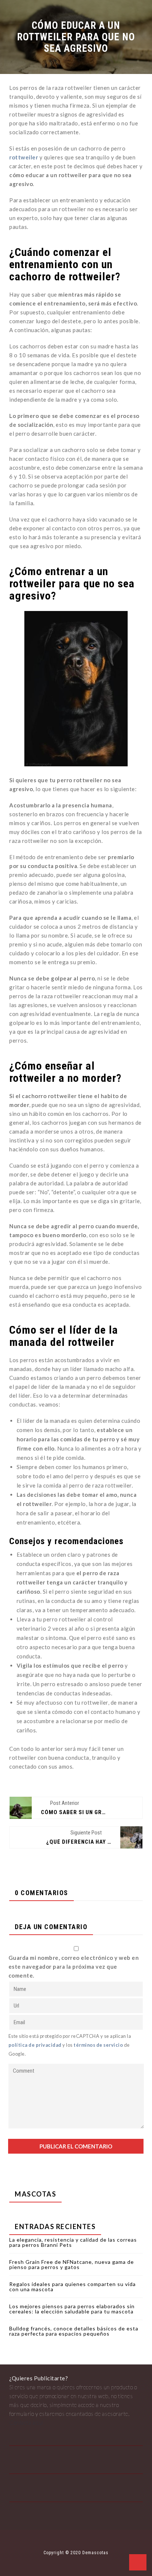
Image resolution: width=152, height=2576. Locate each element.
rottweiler (24, 157)
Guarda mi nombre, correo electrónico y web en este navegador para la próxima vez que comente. (74, 1966)
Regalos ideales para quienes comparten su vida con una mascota (72, 2287)
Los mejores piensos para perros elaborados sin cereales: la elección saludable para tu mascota (72, 2309)
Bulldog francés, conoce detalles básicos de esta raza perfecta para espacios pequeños (74, 2331)
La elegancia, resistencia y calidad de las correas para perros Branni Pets (73, 2242)
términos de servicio (98, 2045)
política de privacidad (35, 2045)
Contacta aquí (26, 2423)
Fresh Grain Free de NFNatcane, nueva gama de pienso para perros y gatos (72, 2264)
